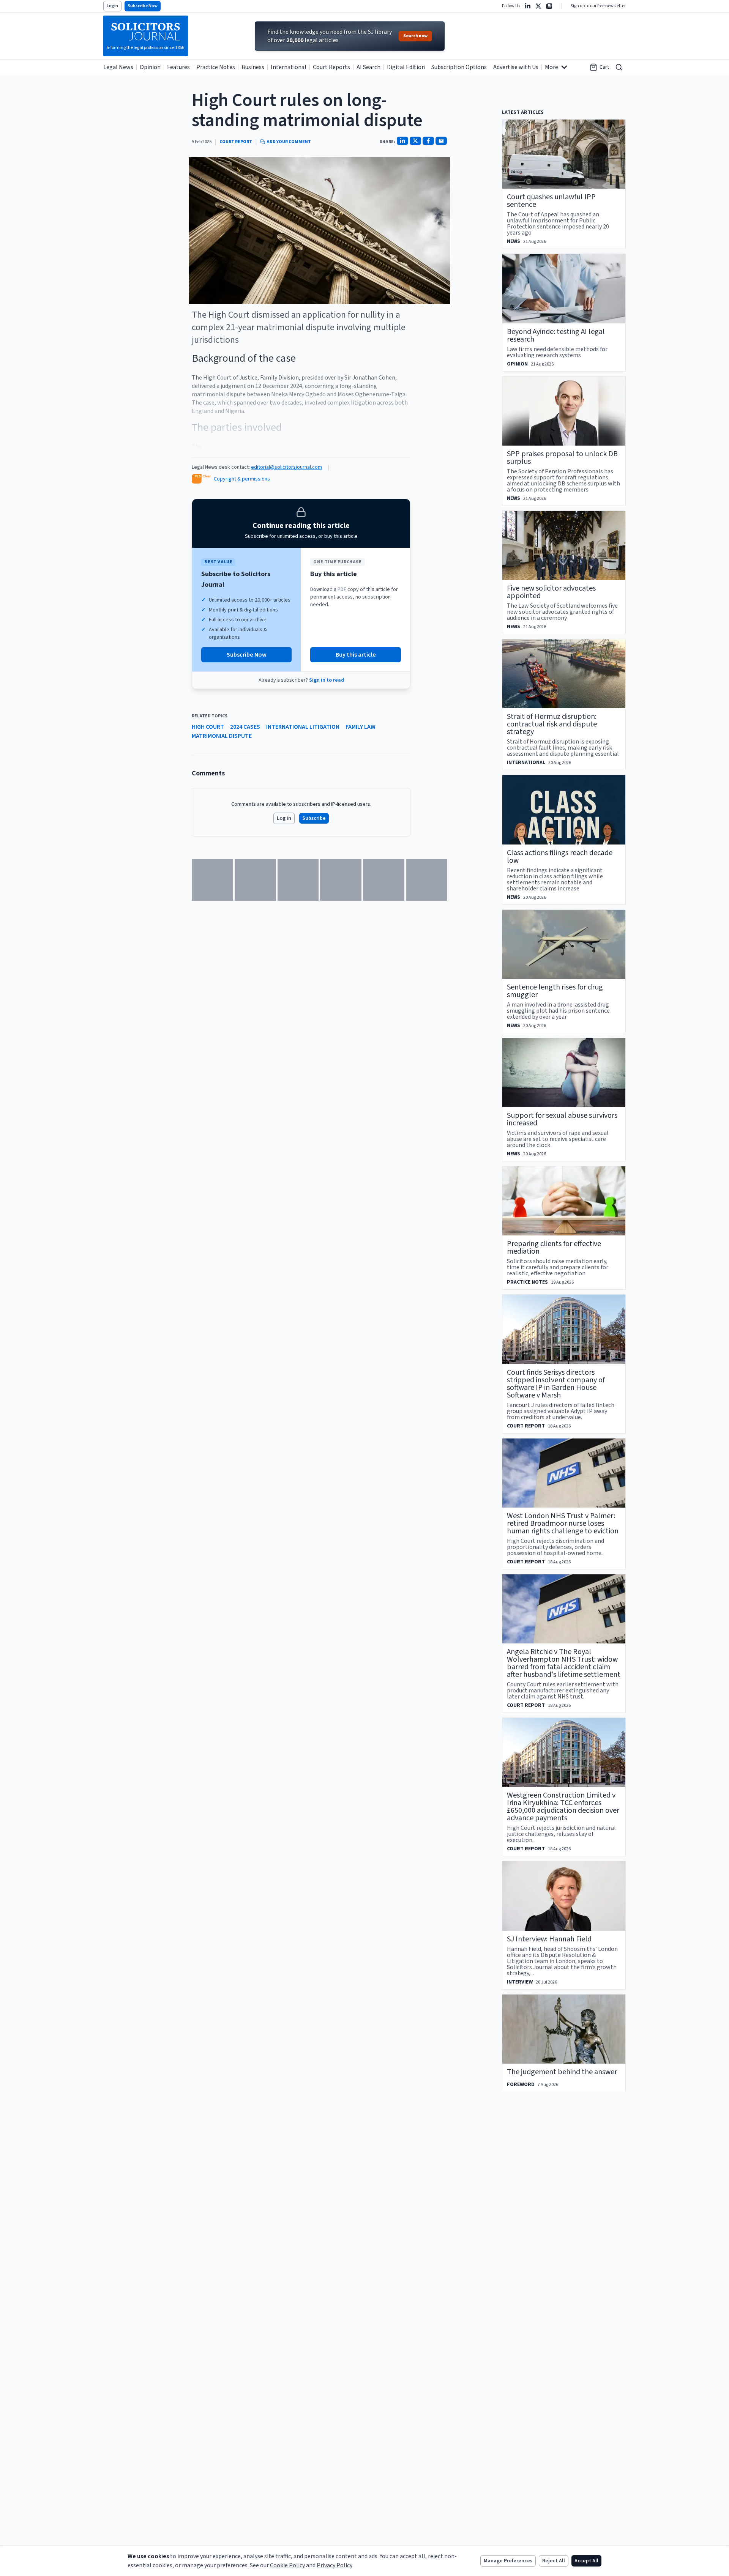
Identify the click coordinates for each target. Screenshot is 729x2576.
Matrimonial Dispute (222, 736)
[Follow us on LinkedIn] (528, 6)
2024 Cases (245, 727)
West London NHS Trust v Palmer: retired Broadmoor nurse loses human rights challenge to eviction (563, 1524)
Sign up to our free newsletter (598, 6)
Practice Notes (216, 67)
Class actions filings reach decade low (560, 857)
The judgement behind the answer (562, 2072)
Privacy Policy (335, 2565)
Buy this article (356, 655)
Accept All (586, 2561)
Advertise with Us (516, 67)
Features (178, 67)
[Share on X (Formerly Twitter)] (415, 141)
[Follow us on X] (538, 6)
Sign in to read (327, 680)
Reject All (554, 2561)
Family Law (361, 727)
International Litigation (303, 727)
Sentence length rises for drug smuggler (555, 991)
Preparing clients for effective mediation (554, 1248)
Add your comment (289, 142)
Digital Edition (406, 67)
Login (112, 6)
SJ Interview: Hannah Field (549, 1939)
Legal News (118, 67)
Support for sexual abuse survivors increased (562, 1119)
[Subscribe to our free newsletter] (549, 6)
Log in (284, 818)
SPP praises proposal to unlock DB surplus (562, 458)
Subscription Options (459, 67)
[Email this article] (441, 141)
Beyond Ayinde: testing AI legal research (556, 336)
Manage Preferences (508, 2561)
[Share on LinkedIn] (402, 141)
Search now (415, 36)
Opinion (150, 67)
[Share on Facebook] (428, 141)
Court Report (236, 142)
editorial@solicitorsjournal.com (286, 467)
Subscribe (314, 818)
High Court (208, 727)
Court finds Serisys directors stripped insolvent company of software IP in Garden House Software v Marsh (556, 1384)
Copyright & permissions (242, 479)
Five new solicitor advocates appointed (551, 592)
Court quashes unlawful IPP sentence (551, 201)
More (551, 67)
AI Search (368, 67)
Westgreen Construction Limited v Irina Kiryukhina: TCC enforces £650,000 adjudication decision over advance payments (563, 1807)
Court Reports (331, 67)
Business (253, 67)
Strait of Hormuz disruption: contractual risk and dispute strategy (552, 724)
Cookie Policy (287, 2565)
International (289, 67)
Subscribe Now (143, 6)
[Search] (619, 67)
